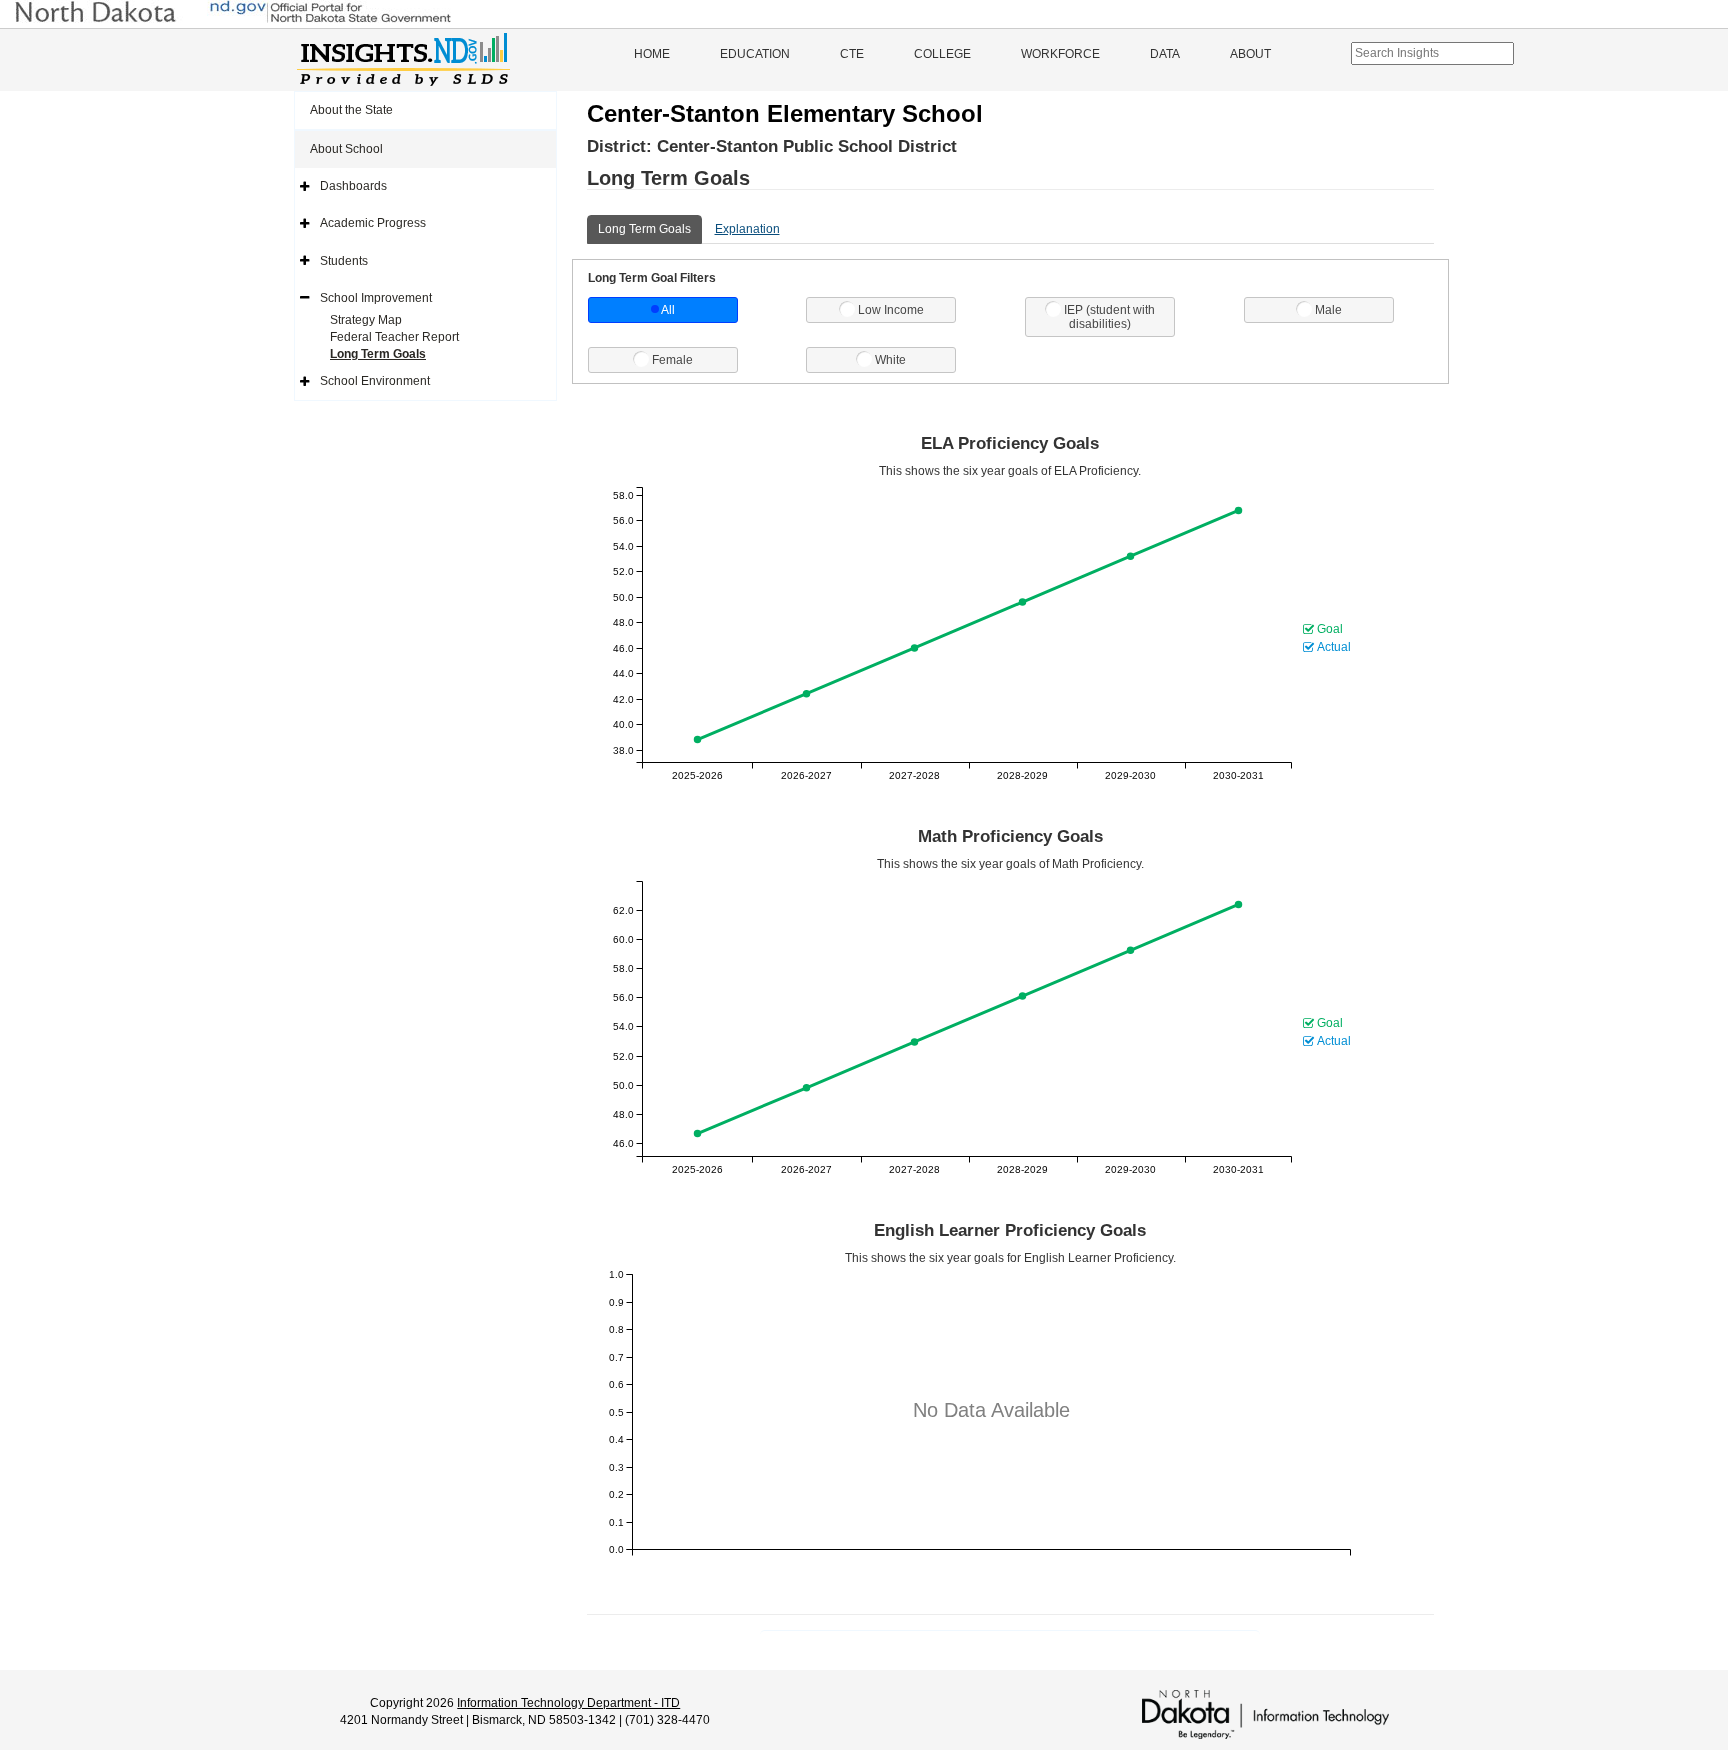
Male (1328, 310)
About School (346, 149)
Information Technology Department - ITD (568, 1703)
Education (755, 54)
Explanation (747, 229)
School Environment (375, 381)
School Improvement (376, 298)
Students (344, 261)
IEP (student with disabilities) (1109, 317)
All (668, 310)
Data (1165, 54)
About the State (351, 110)
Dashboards (353, 186)
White (890, 360)
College (942, 54)
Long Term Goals (378, 354)
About (1250, 54)
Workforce (1060, 54)
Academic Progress (373, 223)
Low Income (891, 310)
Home (652, 54)
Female (672, 360)
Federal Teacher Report (394, 337)
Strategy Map (366, 320)
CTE (852, 54)
